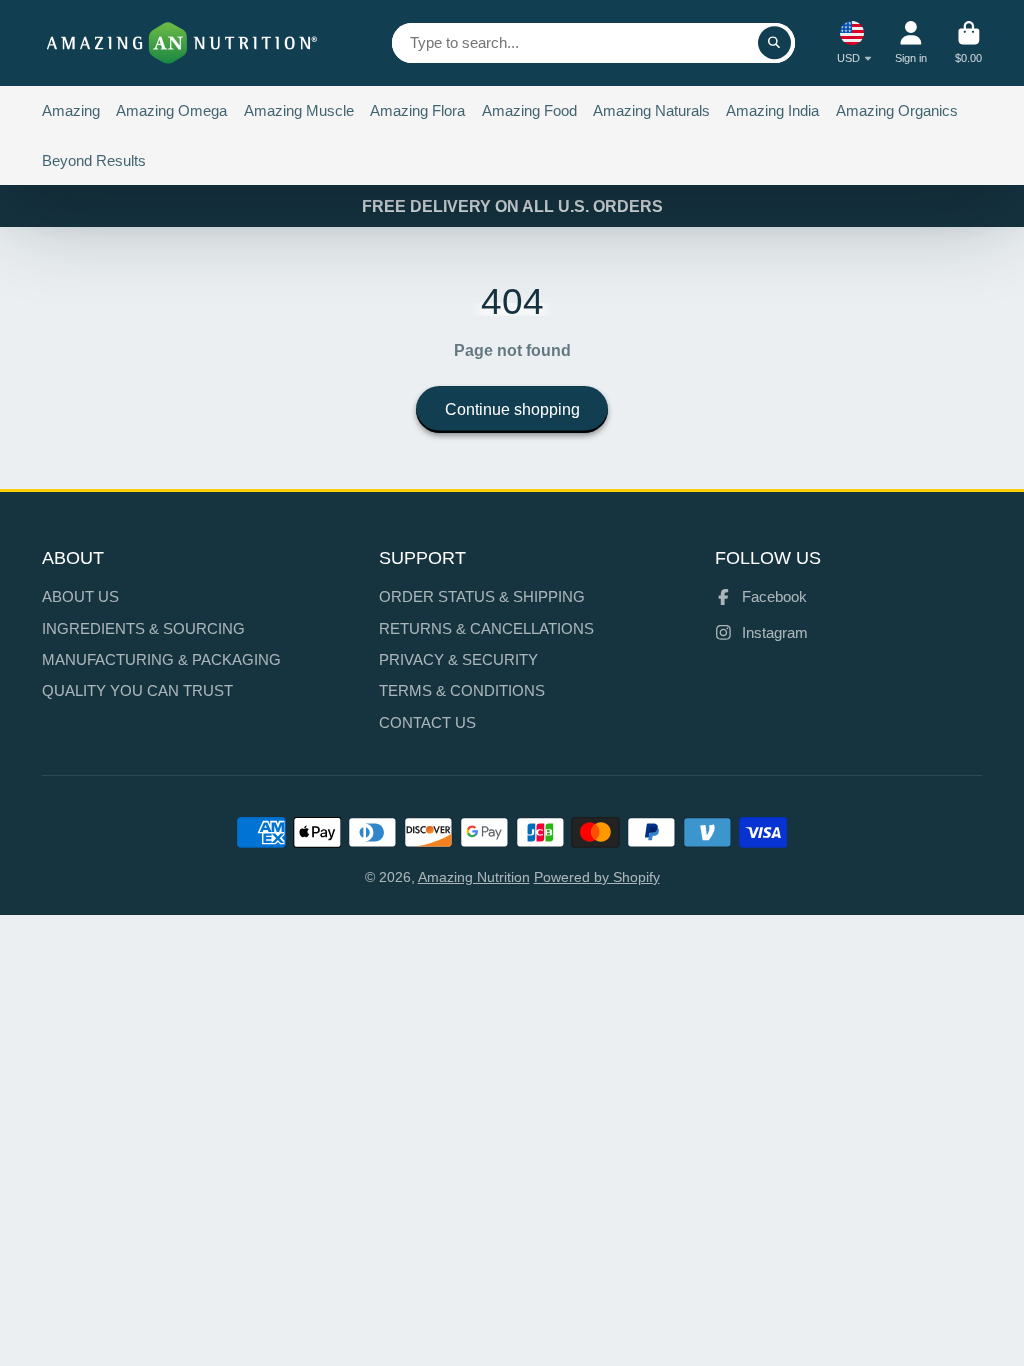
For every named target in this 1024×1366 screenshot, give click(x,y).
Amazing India (772, 110)
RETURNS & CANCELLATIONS (486, 628)
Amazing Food (529, 110)
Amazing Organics (897, 110)
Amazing (71, 110)
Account (911, 42)
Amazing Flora (417, 110)
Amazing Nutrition (474, 877)
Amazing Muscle (299, 110)
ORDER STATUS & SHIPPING (482, 596)
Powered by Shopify (597, 877)
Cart (968, 42)
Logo (182, 43)
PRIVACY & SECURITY (458, 659)
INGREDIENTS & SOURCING (143, 628)
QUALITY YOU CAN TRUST (137, 690)
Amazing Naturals (651, 110)
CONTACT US (427, 722)
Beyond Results (94, 160)
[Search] (775, 43)
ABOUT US (80, 596)
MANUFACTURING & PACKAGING (161, 659)
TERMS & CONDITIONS (462, 690)
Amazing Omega (171, 110)
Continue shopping (512, 409)
